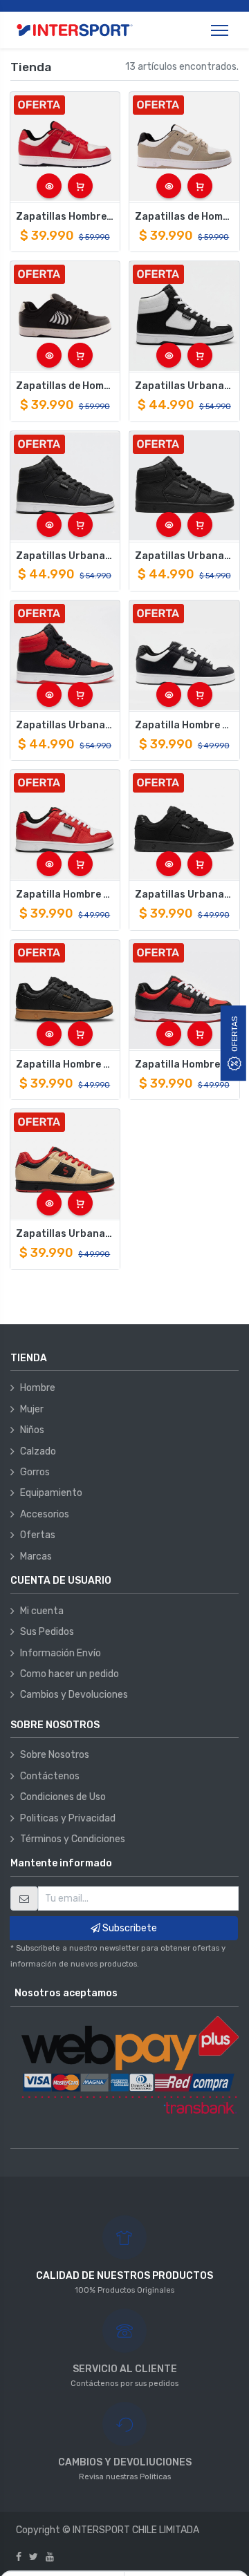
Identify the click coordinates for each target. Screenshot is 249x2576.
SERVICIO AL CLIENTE (125, 2369)
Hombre (38, 1388)
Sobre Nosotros (55, 1755)
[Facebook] (19, 2557)
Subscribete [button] (129, 1928)
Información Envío (61, 1653)
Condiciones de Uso (63, 1797)
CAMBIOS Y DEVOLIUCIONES (125, 2462)
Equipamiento (51, 1493)
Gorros (35, 1472)
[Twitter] (34, 2557)
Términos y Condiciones (73, 1839)
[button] (49, 186)
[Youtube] (50, 2557)
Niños (32, 1430)
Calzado (38, 1451)
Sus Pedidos (47, 1632)
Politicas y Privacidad (68, 1818)
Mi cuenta (42, 1611)
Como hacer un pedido (70, 1674)
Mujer (32, 1409)
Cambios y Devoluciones (74, 1695)
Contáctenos (50, 1776)
